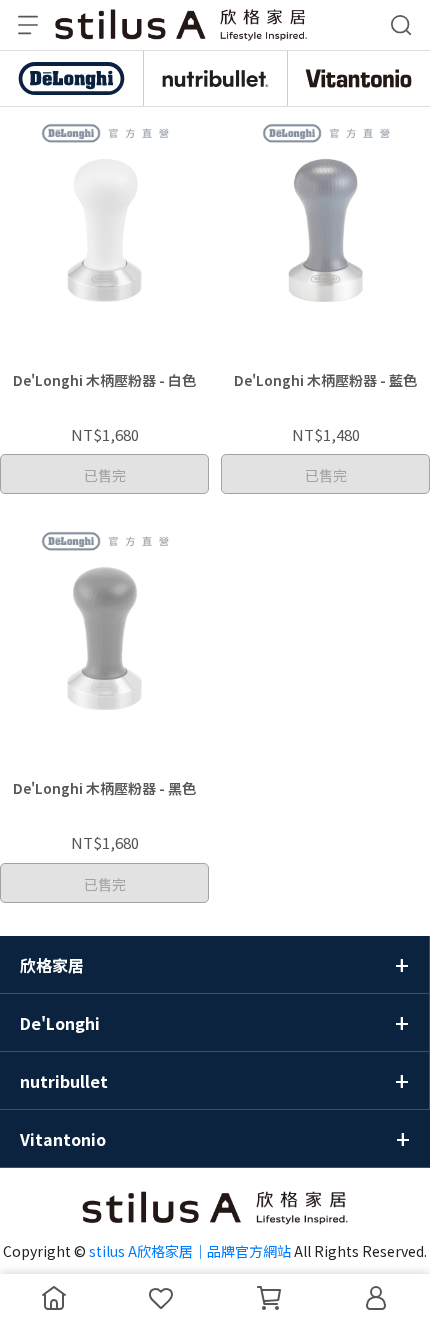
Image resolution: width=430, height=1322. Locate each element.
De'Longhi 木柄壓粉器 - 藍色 (325, 380)
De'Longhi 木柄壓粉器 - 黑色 (104, 788)
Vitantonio (63, 1139)
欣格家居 (52, 965)
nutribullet (64, 1081)
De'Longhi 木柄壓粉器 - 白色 (104, 380)
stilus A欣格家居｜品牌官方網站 (190, 1251)
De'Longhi (60, 1023)
